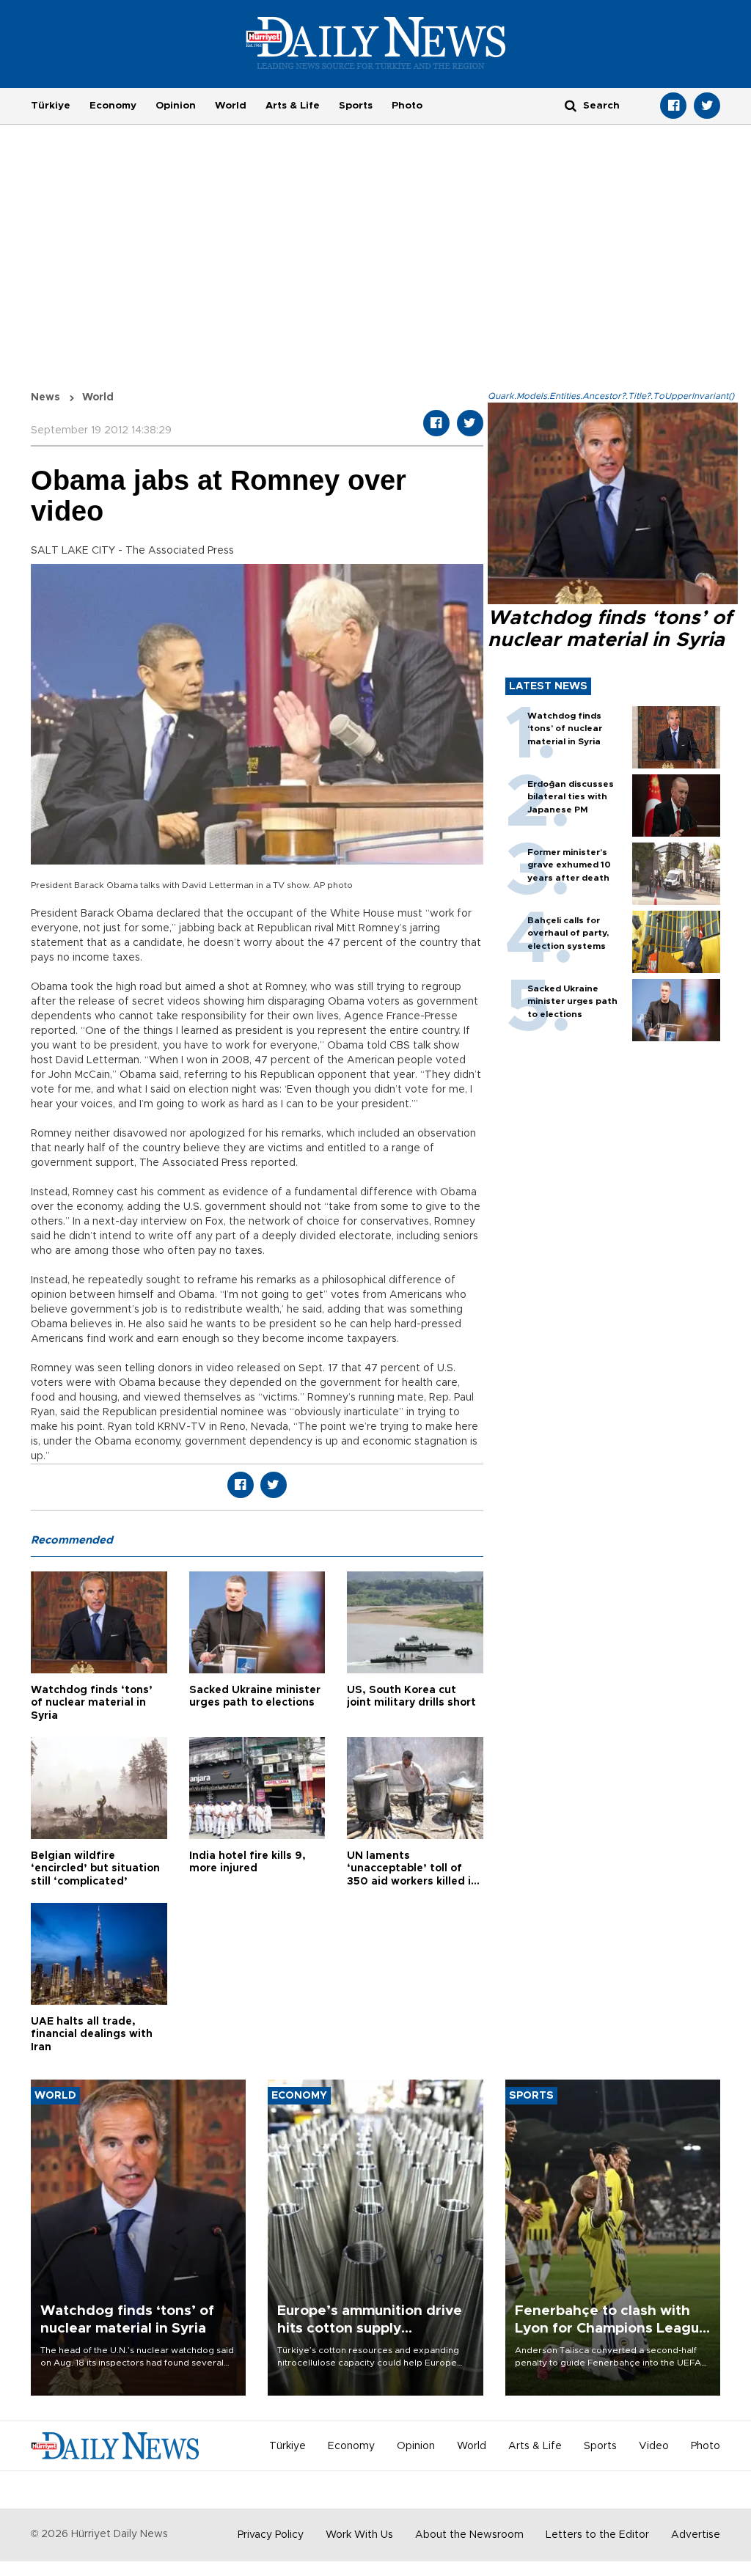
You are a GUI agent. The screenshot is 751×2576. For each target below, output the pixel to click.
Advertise (696, 2535)
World (231, 106)
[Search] (571, 105)
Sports (356, 106)
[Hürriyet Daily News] (376, 43)
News (45, 397)
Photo (407, 106)
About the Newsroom (469, 2535)
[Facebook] (673, 106)
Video (654, 2446)
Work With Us (359, 2535)
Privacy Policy (271, 2535)
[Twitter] (707, 106)
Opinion (176, 106)
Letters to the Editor (597, 2535)
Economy (113, 106)
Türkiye (51, 106)
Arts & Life (293, 106)
